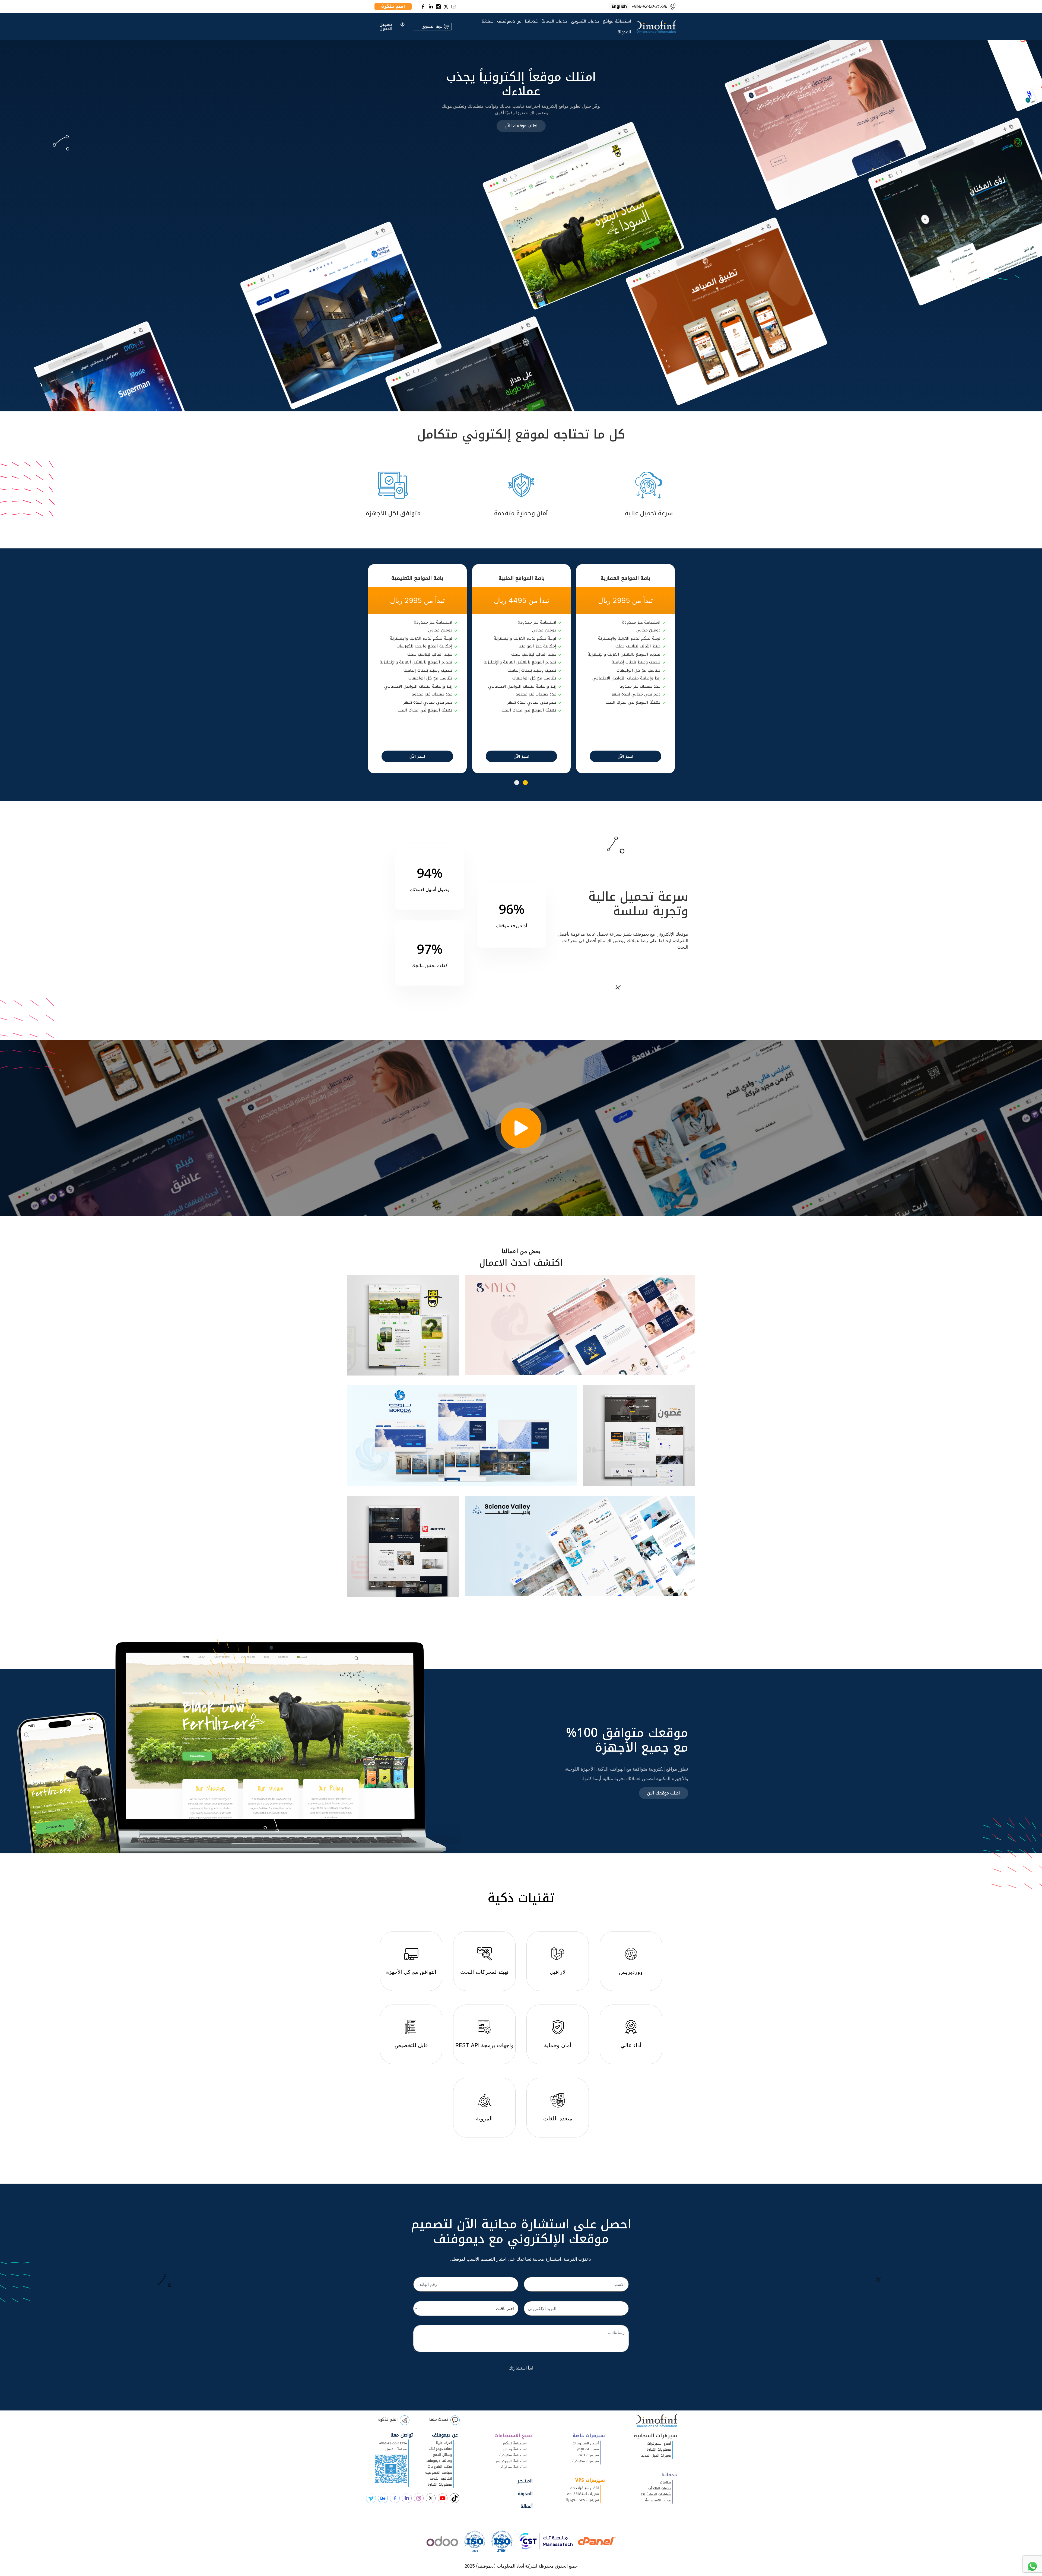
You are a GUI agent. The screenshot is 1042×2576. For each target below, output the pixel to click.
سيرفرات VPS (590, 2480)
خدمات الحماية (554, 21)
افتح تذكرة (388, 2419)
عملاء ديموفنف (440, 2449)
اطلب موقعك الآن (521, 126)
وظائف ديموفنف (439, 2461)
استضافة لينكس (514, 2443)
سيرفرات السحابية (655, 2436)
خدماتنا (531, 21)
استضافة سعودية (513, 2455)
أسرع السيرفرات (659, 2444)
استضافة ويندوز (515, 2449)
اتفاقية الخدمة (441, 2479)
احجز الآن (625, 756)
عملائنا (488, 21)
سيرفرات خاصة (589, 2436)
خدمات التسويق (585, 21)
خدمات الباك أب (660, 2488)
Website (493, 1363)
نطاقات (665, 2482)
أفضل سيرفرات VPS (584, 2488)
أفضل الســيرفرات (586, 2443)
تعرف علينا (444, 2443)
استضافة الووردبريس (511, 2461)
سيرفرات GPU (589, 2455)
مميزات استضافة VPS (583, 2494)
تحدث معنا (439, 2419)
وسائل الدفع (442, 2455)
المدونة (624, 32)
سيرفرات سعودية (586, 2461)
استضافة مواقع (617, 21)
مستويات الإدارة (659, 2450)
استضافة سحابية (514, 2467)
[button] (525, 783)
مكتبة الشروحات (440, 2467)
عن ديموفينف (509, 21)
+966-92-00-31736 (393, 2443)
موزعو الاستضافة (658, 2500)
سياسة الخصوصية (439, 2473)
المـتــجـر (525, 2481)
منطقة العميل (396, 2449)
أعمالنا (527, 2506)
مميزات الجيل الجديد (656, 2456)
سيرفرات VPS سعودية (582, 2500)
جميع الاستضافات (514, 2436)
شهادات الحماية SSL (656, 2494)
